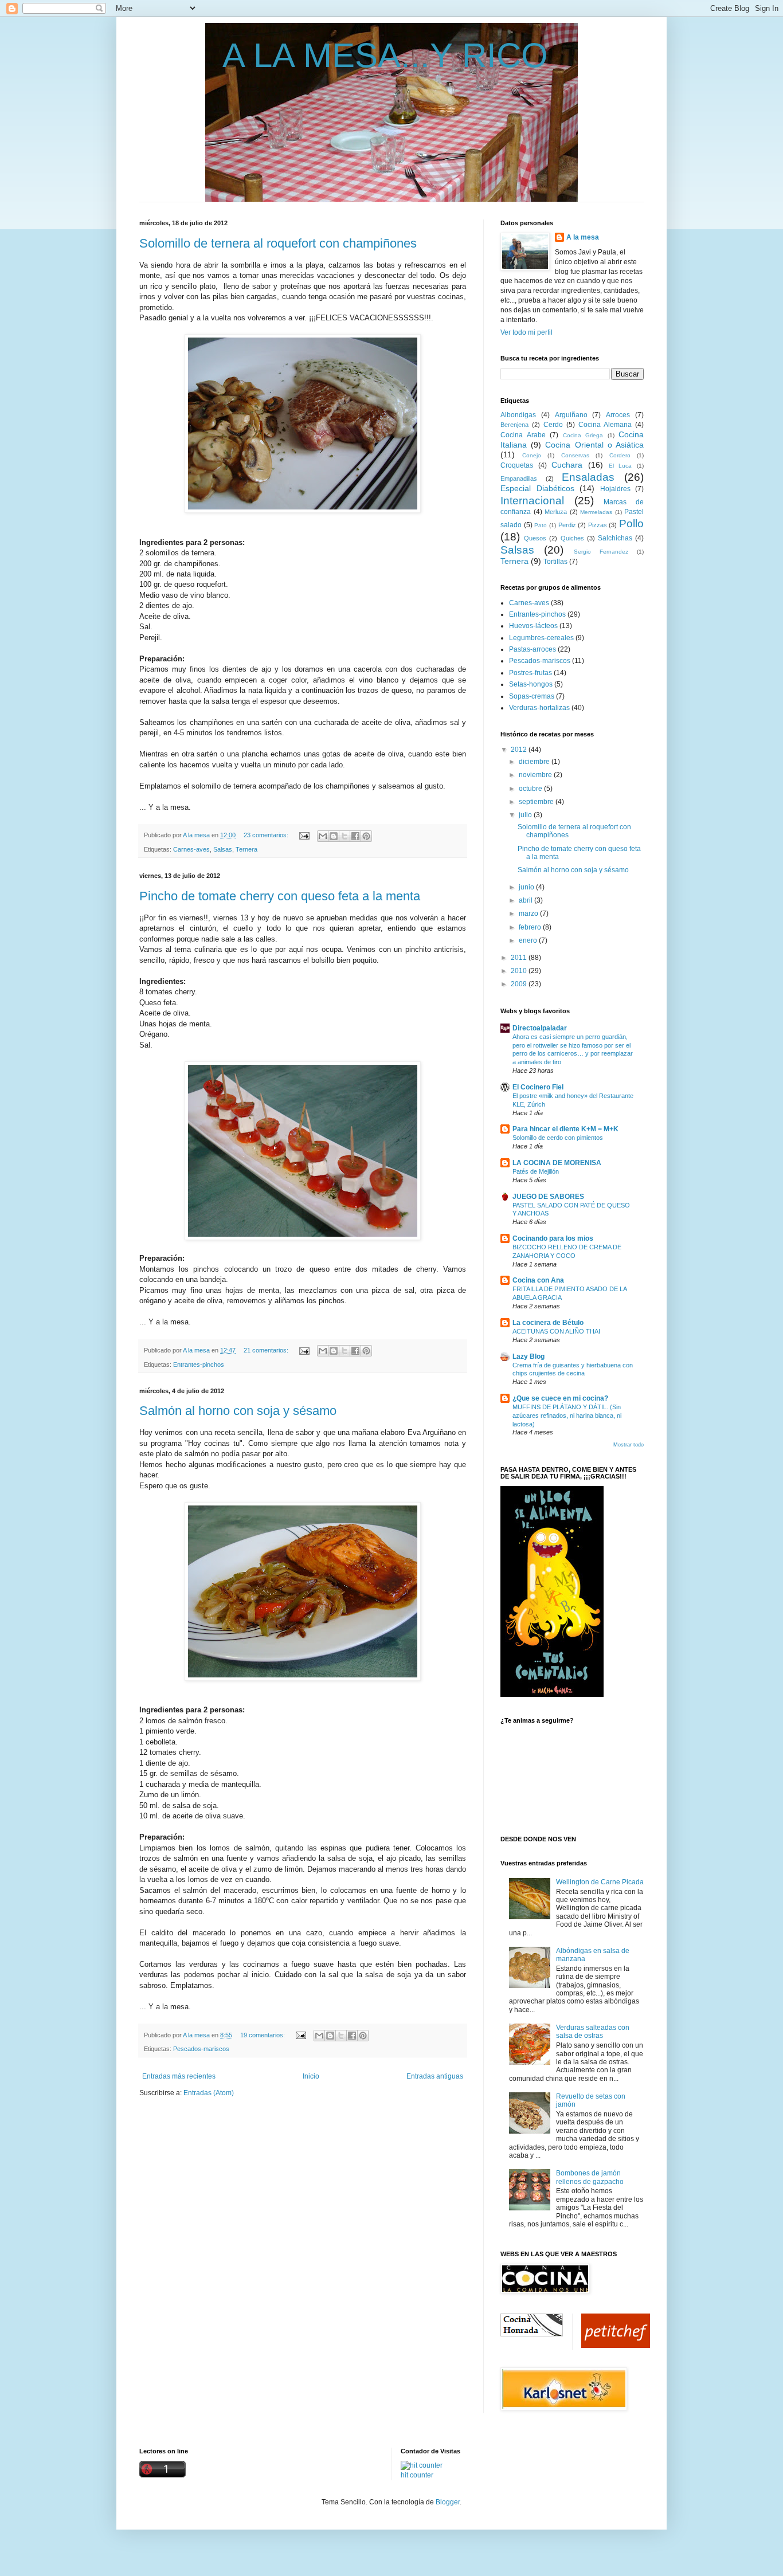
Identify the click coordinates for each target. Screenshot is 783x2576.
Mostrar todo (629, 1445)
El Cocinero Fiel (538, 1087)
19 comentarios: (263, 2035)
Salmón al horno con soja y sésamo (238, 1411)
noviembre (536, 775)
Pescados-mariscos (201, 2049)
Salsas (223, 849)
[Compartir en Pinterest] (366, 836)
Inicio (311, 2076)
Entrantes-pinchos (199, 1365)
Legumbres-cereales (541, 638)
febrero (531, 927)
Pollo (631, 524)
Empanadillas (519, 479)
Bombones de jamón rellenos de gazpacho (590, 2177)
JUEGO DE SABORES (548, 1197)
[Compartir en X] (344, 836)
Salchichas (615, 538)
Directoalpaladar (540, 1028)
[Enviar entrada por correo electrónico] (304, 835)
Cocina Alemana (605, 425)
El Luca (620, 466)
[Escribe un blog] (334, 836)
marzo (529, 913)
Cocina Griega (583, 435)
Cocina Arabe (523, 435)
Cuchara (567, 465)
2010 (520, 971)
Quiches (572, 538)
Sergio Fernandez (601, 552)
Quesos (535, 538)
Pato (541, 525)
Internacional (532, 501)
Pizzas (598, 525)
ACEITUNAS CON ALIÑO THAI (556, 1331)
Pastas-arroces (533, 649)
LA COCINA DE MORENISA (557, 1163)
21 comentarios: (267, 1350)
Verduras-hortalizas (539, 708)
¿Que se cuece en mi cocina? (560, 1398)
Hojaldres (615, 489)
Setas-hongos (531, 684)
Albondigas (518, 415)
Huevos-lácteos (533, 626)
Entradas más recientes (179, 2076)
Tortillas (555, 562)
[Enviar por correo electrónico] (323, 836)
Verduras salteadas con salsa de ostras (593, 2032)
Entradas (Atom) (209, 2093)
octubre (531, 789)
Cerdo (553, 425)
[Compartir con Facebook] (355, 836)
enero (529, 940)
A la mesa (197, 835)
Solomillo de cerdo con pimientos (558, 1138)
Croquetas (517, 465)
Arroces (618, 415)
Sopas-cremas (532, 696)
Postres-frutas (531, 673)
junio (527, 887)
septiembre (537, 802)
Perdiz (567, 525)
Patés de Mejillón (536, 1171)
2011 (520, 958)
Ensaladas (588, 477)
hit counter (417, 2475)
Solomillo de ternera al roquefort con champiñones (278, 243)
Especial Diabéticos (537, 488)
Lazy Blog (528, 1356)
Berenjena (514, 425)
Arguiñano (571, 415)
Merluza (556, 512)
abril (526, 900)
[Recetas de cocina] (616, 2346)
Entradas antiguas (435, 2076)
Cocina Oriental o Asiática (594, 445)
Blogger (448, 2502)
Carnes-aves (191, 849)
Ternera (246, 849)
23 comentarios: (267, 835)
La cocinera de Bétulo (548, 1323)
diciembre (535, 762)
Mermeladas (596, 512)
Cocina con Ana (538, 1280)
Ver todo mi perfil (526, 332)
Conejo (532, 455)
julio (526, 815)
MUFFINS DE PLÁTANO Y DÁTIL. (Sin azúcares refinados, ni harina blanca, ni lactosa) (567, 1416)
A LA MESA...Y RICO (385, 55)
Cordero (620, 455)
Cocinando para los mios (553, 1238)
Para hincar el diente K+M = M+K (565, 1129)
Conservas (575, 455)
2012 (520, 750)
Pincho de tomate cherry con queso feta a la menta (280, 896)
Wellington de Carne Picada (600, 1882)
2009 (520, 984)
